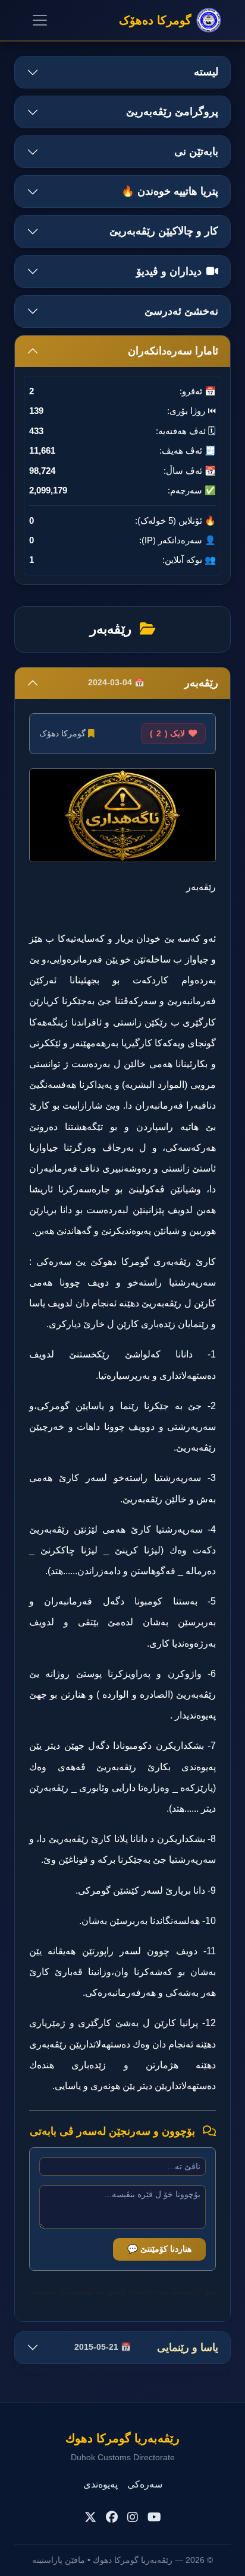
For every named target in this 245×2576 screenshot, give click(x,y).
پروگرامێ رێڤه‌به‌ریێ (172, 112)
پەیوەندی (100, 2484)
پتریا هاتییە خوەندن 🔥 (170, 191)
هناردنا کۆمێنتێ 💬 (159, 2249)
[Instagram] (133, 2517)
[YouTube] (154, 2517)
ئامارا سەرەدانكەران (173, 351)
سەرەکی (145, 2484)
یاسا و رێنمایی (146, 2347)
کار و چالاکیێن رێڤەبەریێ (164, 231)
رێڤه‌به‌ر (153, 683)
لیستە (206, 72)
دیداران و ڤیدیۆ (169, 271)
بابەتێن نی (196, 151)
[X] (90, 2517)
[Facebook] (112, 2517)
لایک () (167, 733)
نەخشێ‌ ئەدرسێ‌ (181, 311)
